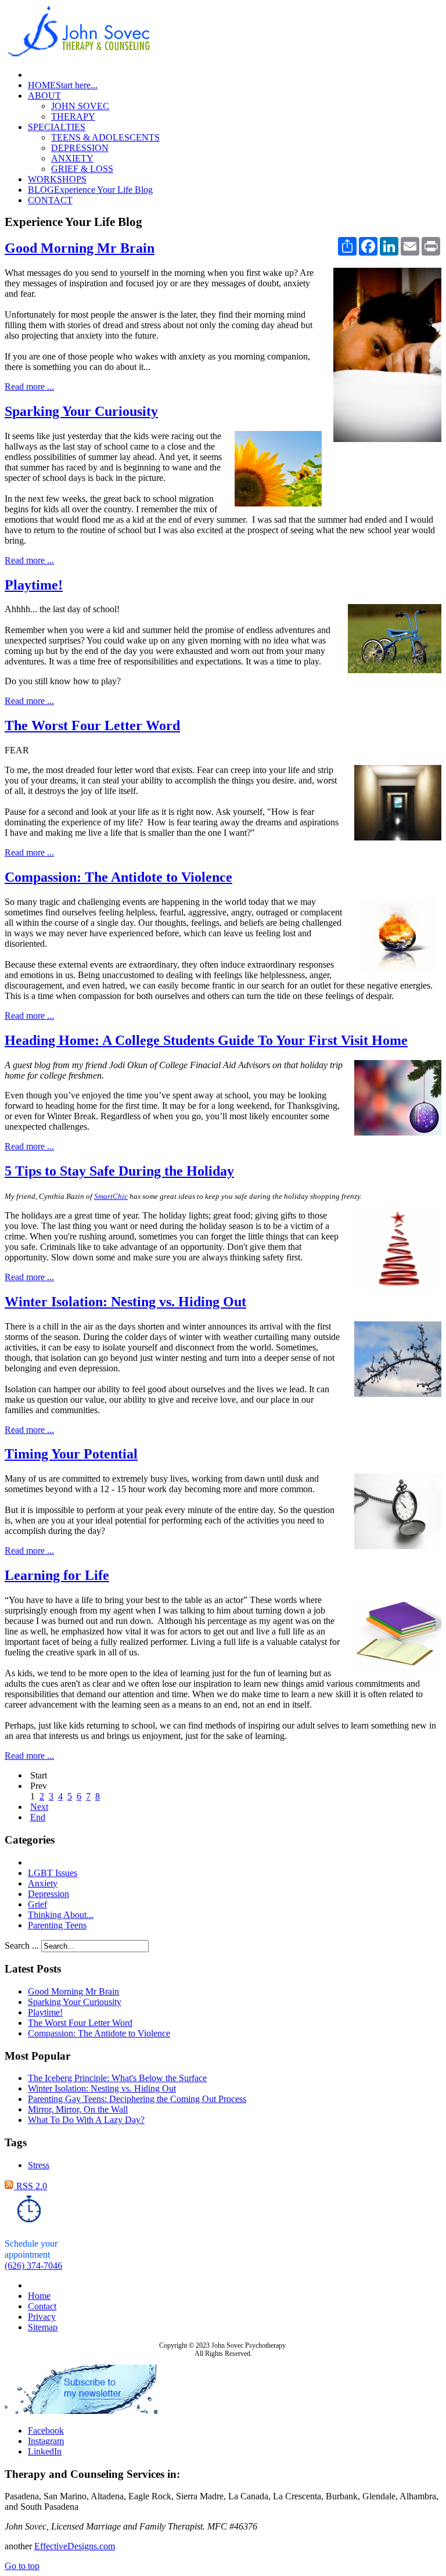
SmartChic (111, 1196)
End (38, 1817)
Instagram (46, 2441)
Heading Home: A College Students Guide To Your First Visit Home (206, 1040)
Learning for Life (57, 1575)
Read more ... (29, 387)
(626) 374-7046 (33, 2266)
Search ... (22, 1946)
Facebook (46, 2431)
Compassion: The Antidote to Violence (118, 877)
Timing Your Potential (71, 1454)
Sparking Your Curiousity (81, 411)
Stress (39, 2165)
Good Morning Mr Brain (80, 248)
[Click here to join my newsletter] (81, 2411)
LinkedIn (45, 2451)
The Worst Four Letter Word (92, 725)
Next (39, 1807)
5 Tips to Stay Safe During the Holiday (119, 1171)
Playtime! (34, 585)
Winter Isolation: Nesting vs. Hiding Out (125, 1302)
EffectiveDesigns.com (75, 2546)
